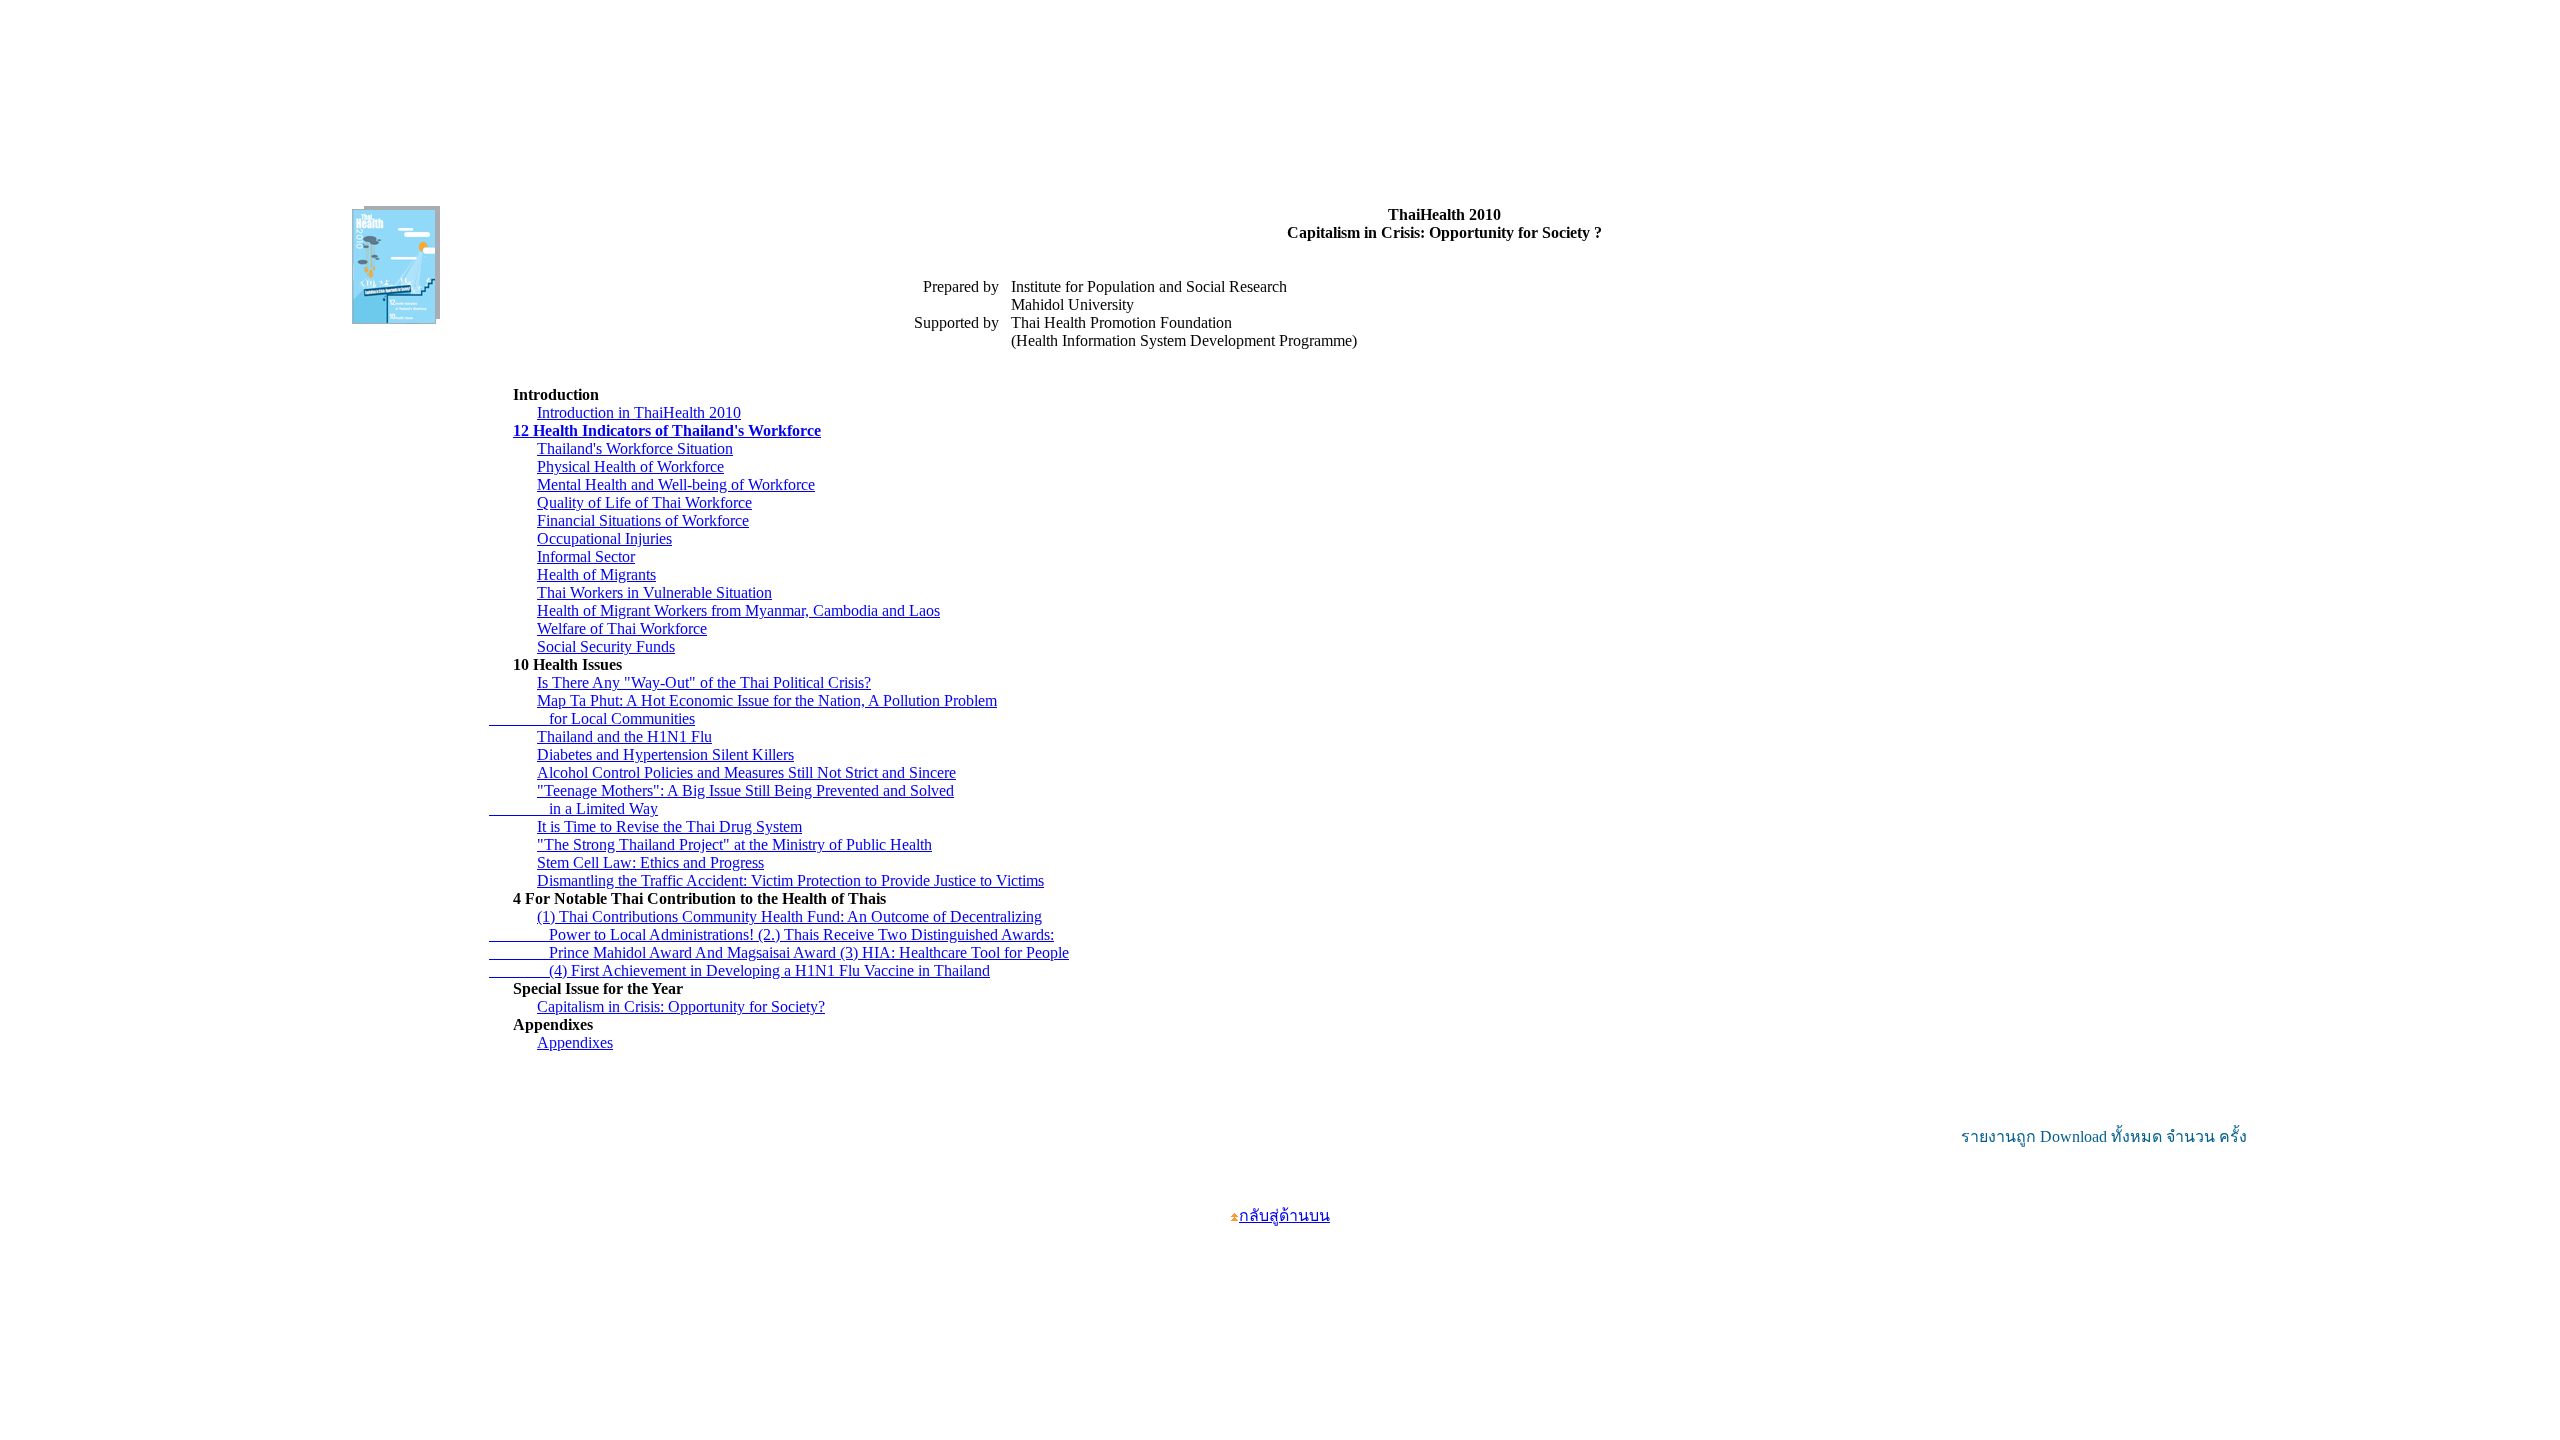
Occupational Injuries (604, 538)
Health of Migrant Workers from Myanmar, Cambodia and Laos (738, 610)
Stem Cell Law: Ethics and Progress (650, 862)
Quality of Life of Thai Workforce (644, 502)
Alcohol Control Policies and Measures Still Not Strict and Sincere (746, 772)
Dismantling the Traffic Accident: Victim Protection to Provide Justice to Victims (790, 880)
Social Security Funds (606, 646)
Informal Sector (586, 556)
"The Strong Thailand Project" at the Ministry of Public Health (734, 844)
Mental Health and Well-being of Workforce (676, 484)
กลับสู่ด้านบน (1284, 1215)
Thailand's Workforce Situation (635, 448)
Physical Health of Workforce (630, 466)
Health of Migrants (596, 574)
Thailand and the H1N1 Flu (624, 736)
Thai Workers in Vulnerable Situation (654, 592)
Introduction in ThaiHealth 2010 (639, 412)
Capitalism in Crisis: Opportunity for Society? (681, 1006)
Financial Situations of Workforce (643, 520)
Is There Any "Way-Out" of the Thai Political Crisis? (704, 682)
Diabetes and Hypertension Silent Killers (665, 754)
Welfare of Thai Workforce (622, 628)
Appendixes (575, 1042)
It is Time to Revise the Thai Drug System (669, 826)
